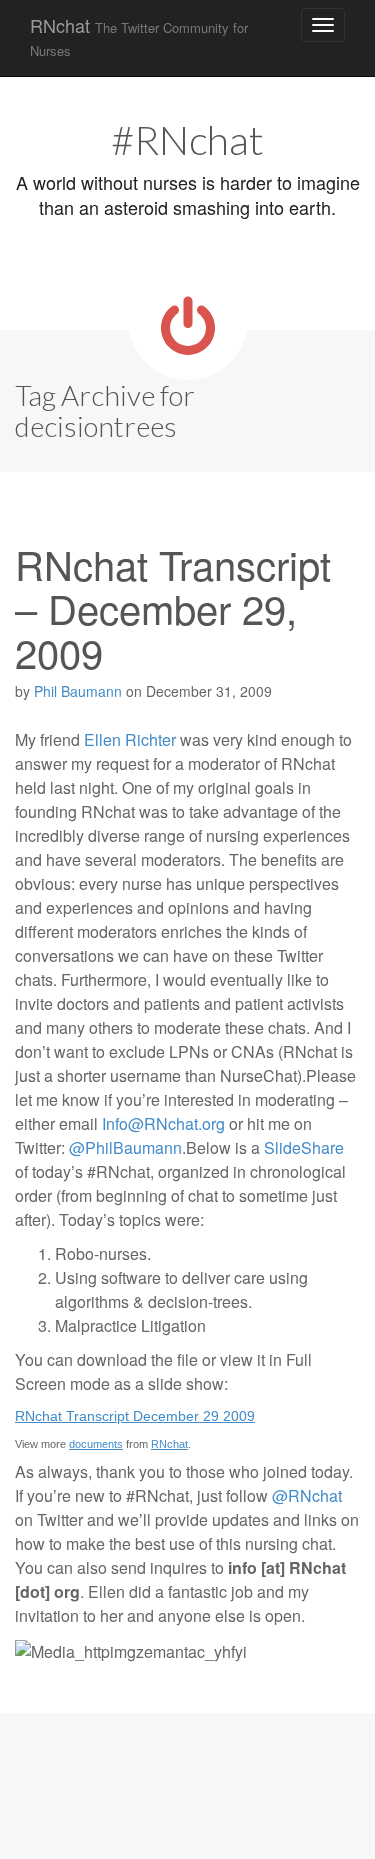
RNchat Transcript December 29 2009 (135, 1416)
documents (96, 1444)
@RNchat (307, 1495)
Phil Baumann (78, 691)
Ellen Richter (130, 739)
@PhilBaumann (125, 1147)
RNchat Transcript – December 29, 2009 (173, 607)
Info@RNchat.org (163, 1123)
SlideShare (304, 1147)
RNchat (139, 36)
